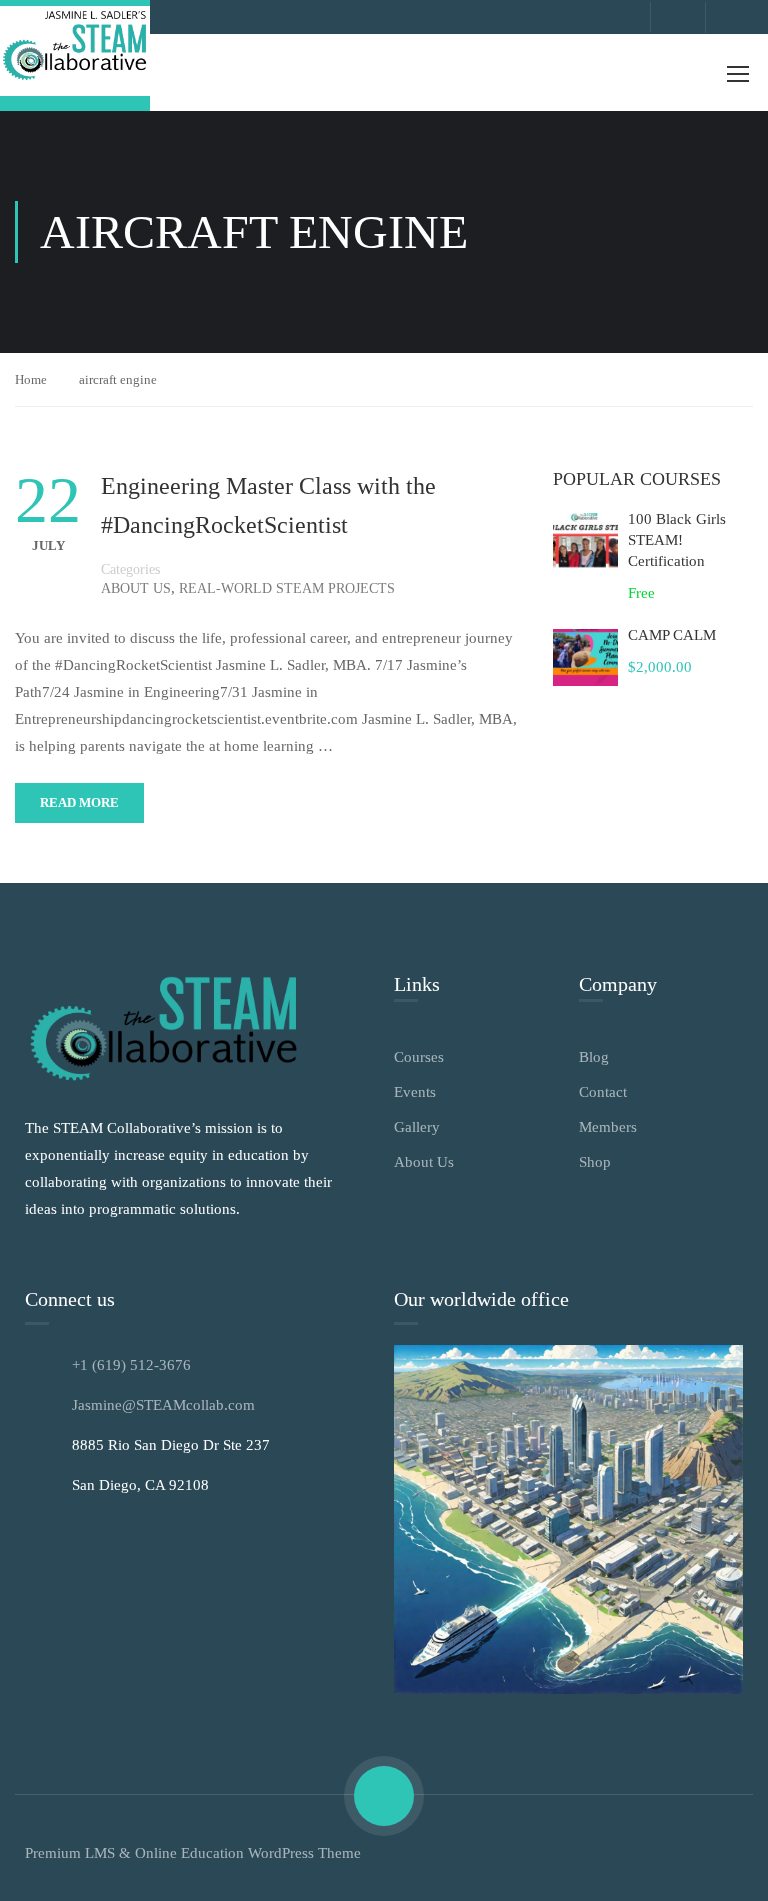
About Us (136, 588)
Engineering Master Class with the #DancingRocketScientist (268, 505)
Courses (419, 1057)
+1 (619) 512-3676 (131, 1365)
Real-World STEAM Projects (287, 588)
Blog (594, 1057)
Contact (603, 1092)
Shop (595, 1162)
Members (608, 1127)
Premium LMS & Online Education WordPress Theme (193, 1853)
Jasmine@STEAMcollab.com (163, 1405)
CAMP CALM (672, 635)
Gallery (417, 1127)
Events (415, 1092)
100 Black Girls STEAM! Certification (677, 540)
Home (31, 379)
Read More (79, 802)
